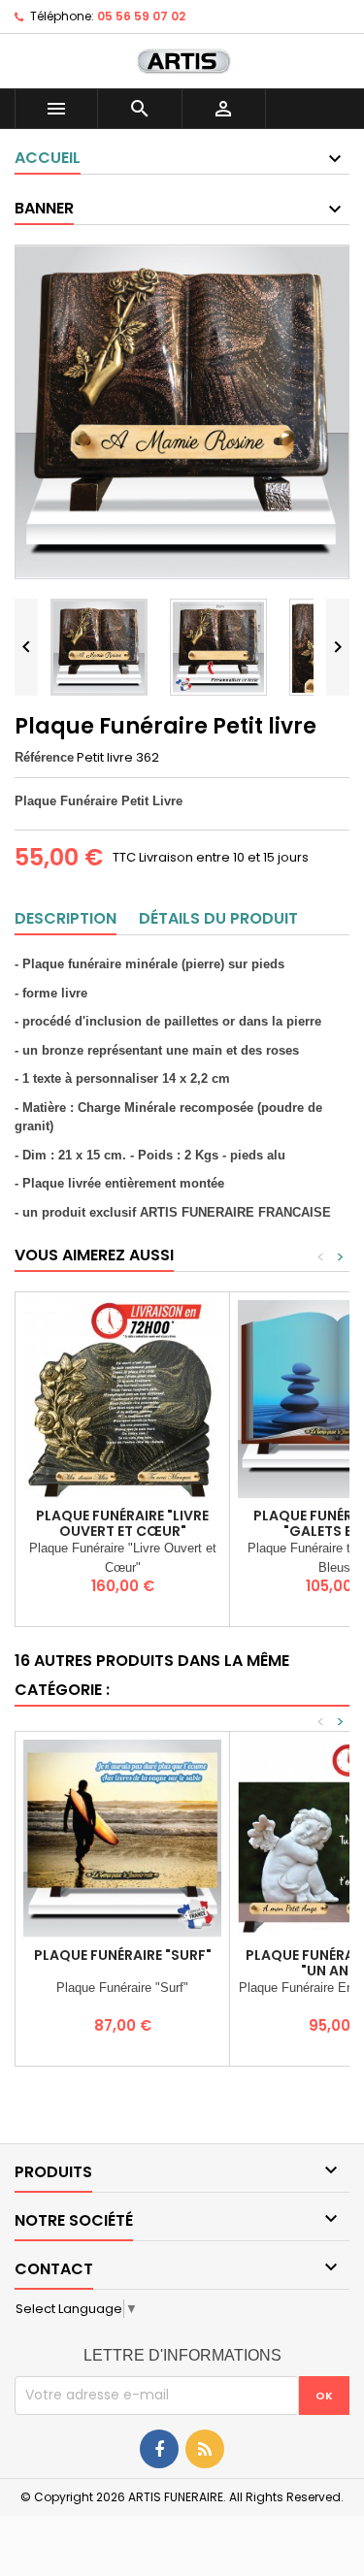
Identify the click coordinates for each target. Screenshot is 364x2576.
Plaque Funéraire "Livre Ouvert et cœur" (122, 1523)
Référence (44, 757)
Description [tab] (66, 918)
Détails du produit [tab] (218, 918)
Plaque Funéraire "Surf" (123, 1955)
